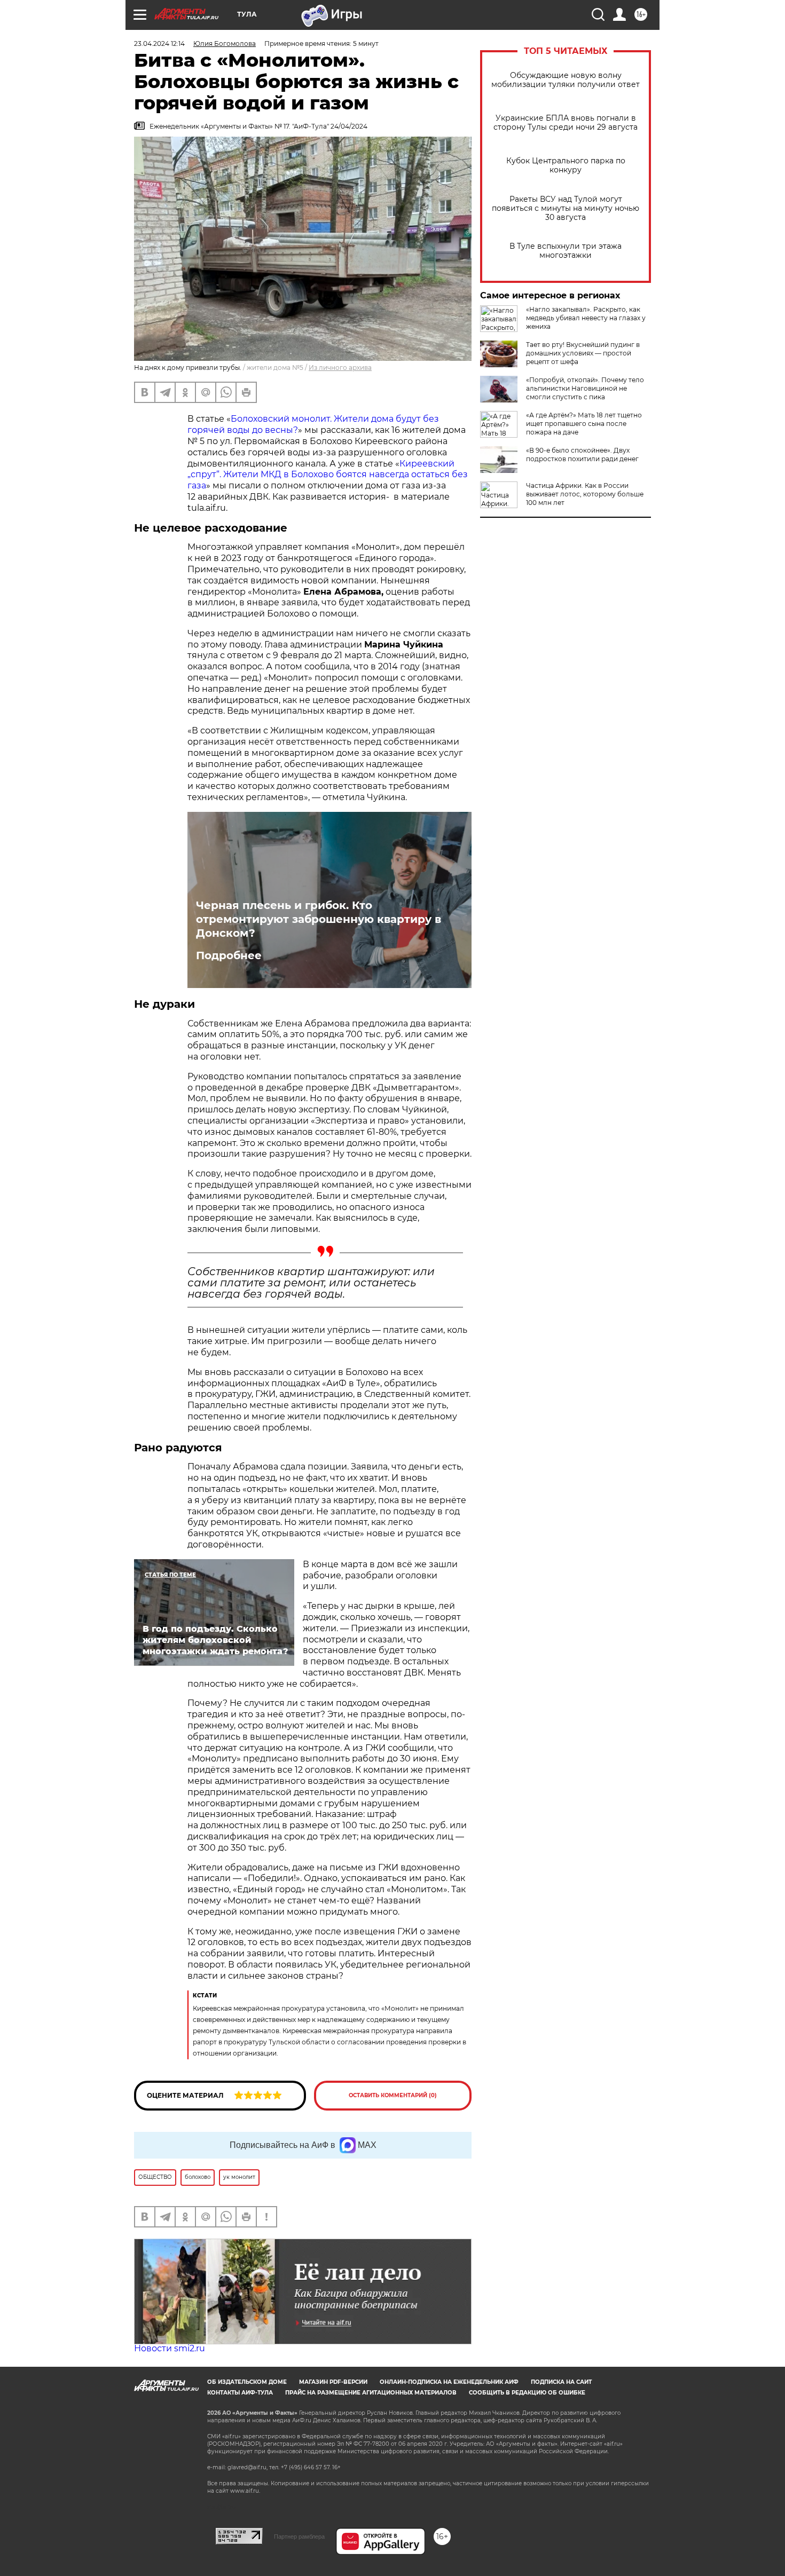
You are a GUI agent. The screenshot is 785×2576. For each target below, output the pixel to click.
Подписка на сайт (561, 2382)
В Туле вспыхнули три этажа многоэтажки (566, 251)
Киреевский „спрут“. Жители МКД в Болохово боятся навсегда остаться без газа (328, 475)
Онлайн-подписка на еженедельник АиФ (449, 2382)
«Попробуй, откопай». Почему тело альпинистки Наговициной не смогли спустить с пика (585, 388)
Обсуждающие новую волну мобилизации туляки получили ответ (566, 80)
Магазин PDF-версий (333, 2382)
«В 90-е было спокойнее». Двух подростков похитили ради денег (582, 455)
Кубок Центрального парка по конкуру (566, 165)
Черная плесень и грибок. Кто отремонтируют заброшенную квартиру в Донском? (319, 919)
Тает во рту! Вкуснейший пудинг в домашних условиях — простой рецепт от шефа (583, 353)
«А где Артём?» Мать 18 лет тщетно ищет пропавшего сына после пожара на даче (584, 424)
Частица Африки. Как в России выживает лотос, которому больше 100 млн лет (585, 494)
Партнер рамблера (299, 2537)
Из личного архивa (340, 368)
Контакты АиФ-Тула (240, 2393)
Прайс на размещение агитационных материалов (371, 2393)
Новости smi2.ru (170, 2348)
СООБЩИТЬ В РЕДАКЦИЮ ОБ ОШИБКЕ (527, 2393)
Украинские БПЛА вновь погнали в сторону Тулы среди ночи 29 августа (566, 123)
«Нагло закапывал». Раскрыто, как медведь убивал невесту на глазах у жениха (586, 318)
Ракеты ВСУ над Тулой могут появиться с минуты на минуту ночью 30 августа (566, 208)
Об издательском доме (247, 2382)
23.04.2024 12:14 (159, 44)
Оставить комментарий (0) (393, 2095)
